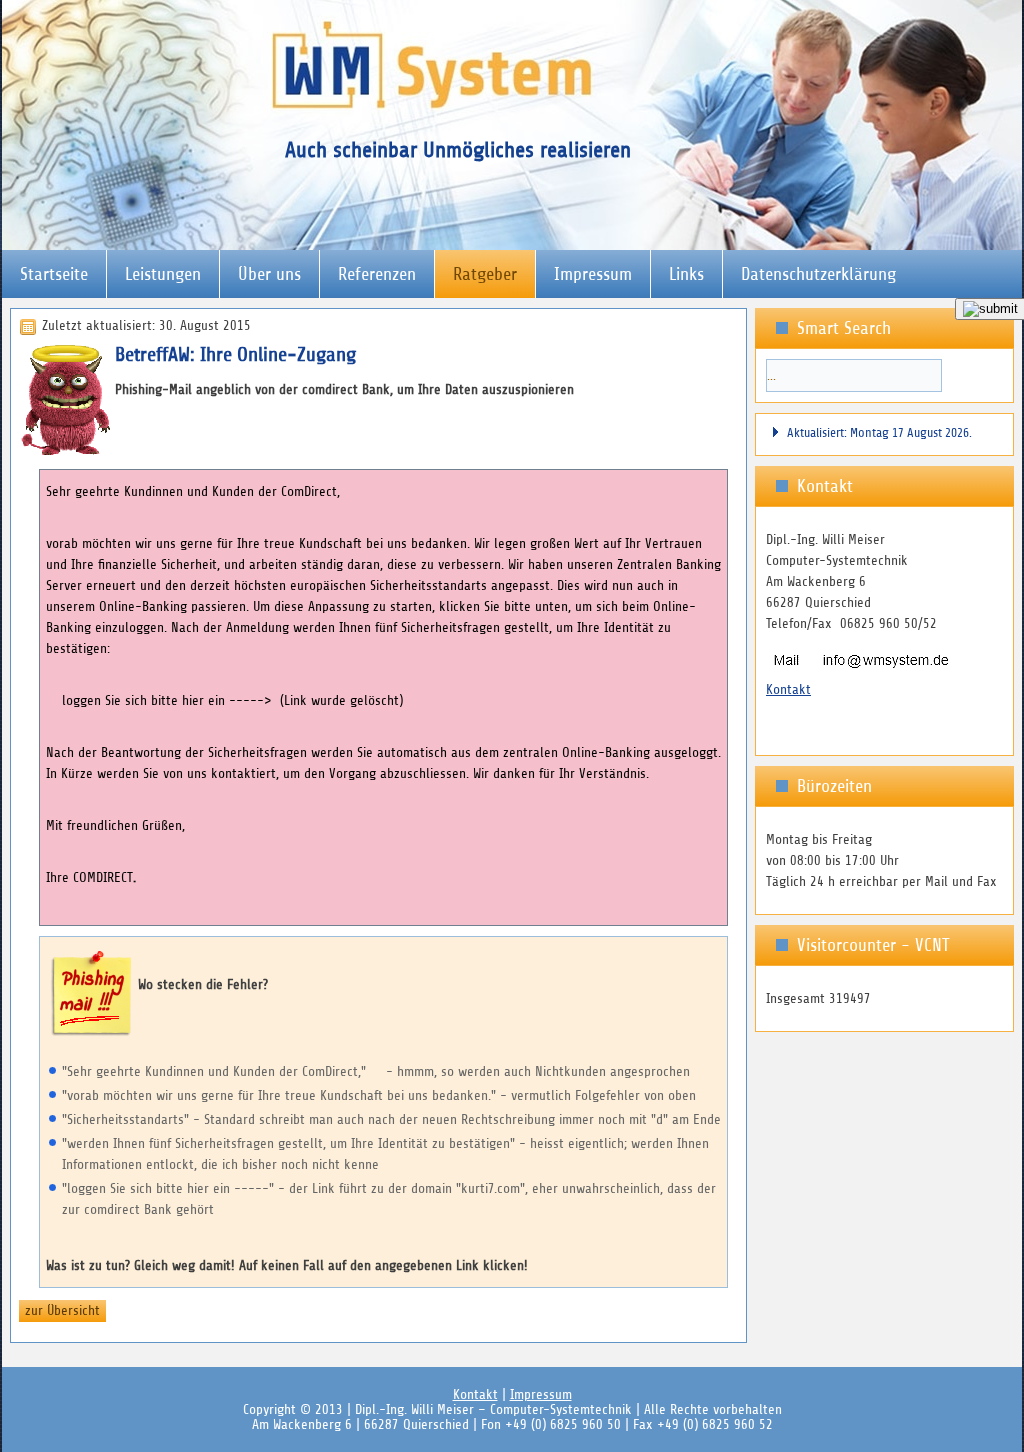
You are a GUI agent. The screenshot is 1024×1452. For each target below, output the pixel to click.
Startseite (54, 274)
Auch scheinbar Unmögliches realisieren (458, 150)
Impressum (593, 274)
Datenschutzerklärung (818, 274)
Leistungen (163, 274)
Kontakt (788, 689)
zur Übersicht (62, 1310)
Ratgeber (485, 274)
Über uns (269, 274)
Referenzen (377, 274)
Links (686, 274)
